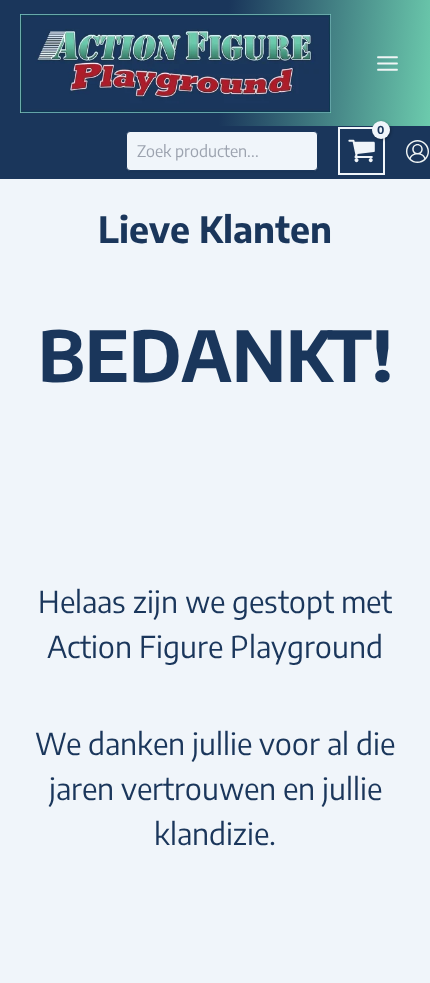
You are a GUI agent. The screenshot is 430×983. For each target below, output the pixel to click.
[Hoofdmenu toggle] (388, 63)
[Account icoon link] (417, 151)
